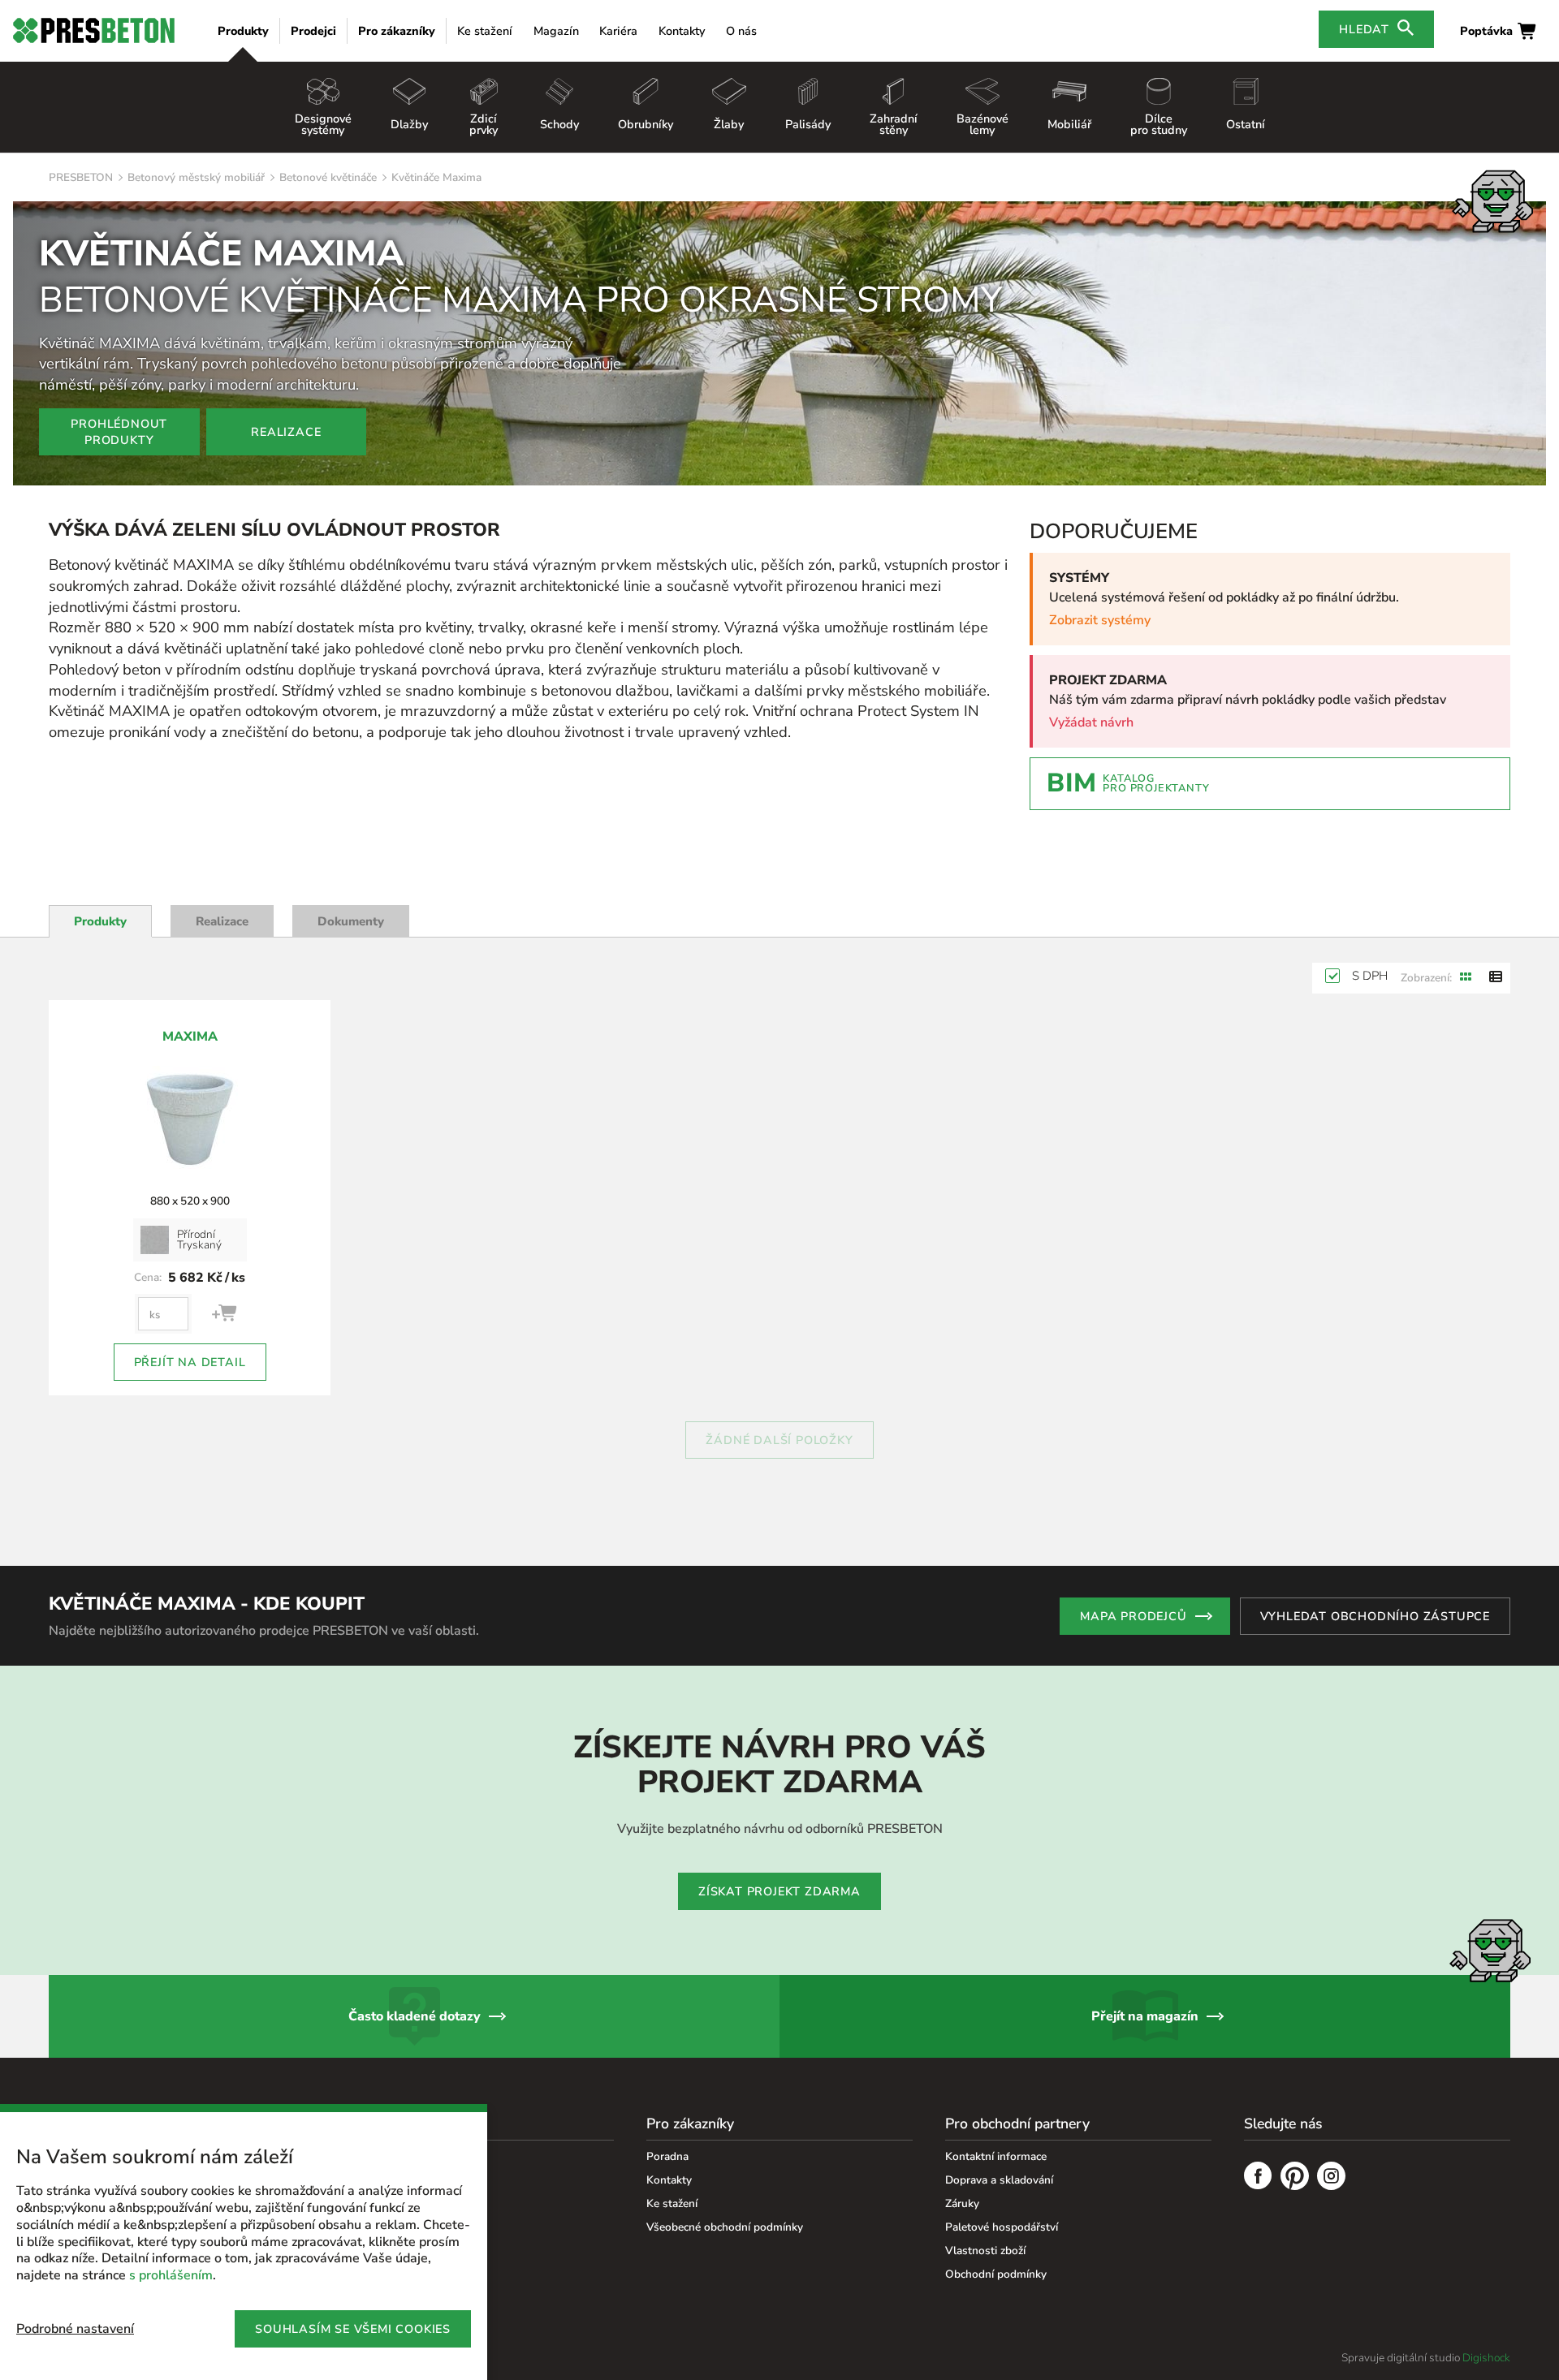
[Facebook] (1258, 2178)
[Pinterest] (1295, 2178)
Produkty (243, 31)
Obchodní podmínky (996, 2274)
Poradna (667, 2156)
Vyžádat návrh (1091, 722)
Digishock (1486, 2358)
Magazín (556, 31)
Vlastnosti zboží (985, 2251)
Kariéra (618, 31)
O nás (741, 31)
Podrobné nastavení (75, 2329)
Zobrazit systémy (1100, 620)
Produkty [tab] (100, 921)
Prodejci (313, 31)
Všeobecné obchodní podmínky (725, 2227)
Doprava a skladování (999, 2180)
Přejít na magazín (1145, 2016)
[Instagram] (1331, 2178)
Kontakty (682, 31)
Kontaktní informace (996, 2156)
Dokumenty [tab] (351, 921)
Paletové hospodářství (1002, 2227)
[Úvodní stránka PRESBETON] (94, 30)
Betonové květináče (328, 177)
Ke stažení (485, 31)
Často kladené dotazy (415, 2016)
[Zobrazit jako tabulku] (1496, 978)
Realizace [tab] (222, 921)
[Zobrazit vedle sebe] (1466, 978)
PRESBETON (81, 177)
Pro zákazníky (397, 31)
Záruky (962, 2203)
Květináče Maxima (436, 177)
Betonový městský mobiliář (196, 177)
